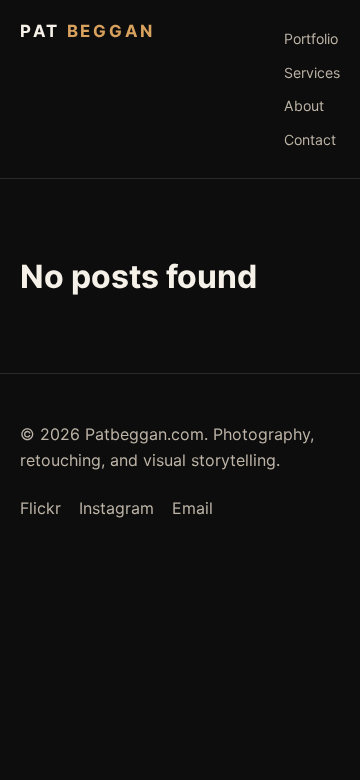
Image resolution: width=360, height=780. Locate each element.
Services (312, 72)
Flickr (40, 508)
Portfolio (311, 38)
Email (192, 508)
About (304, 105)
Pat (87, 31)
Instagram (116, 508)
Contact (310, 139)
